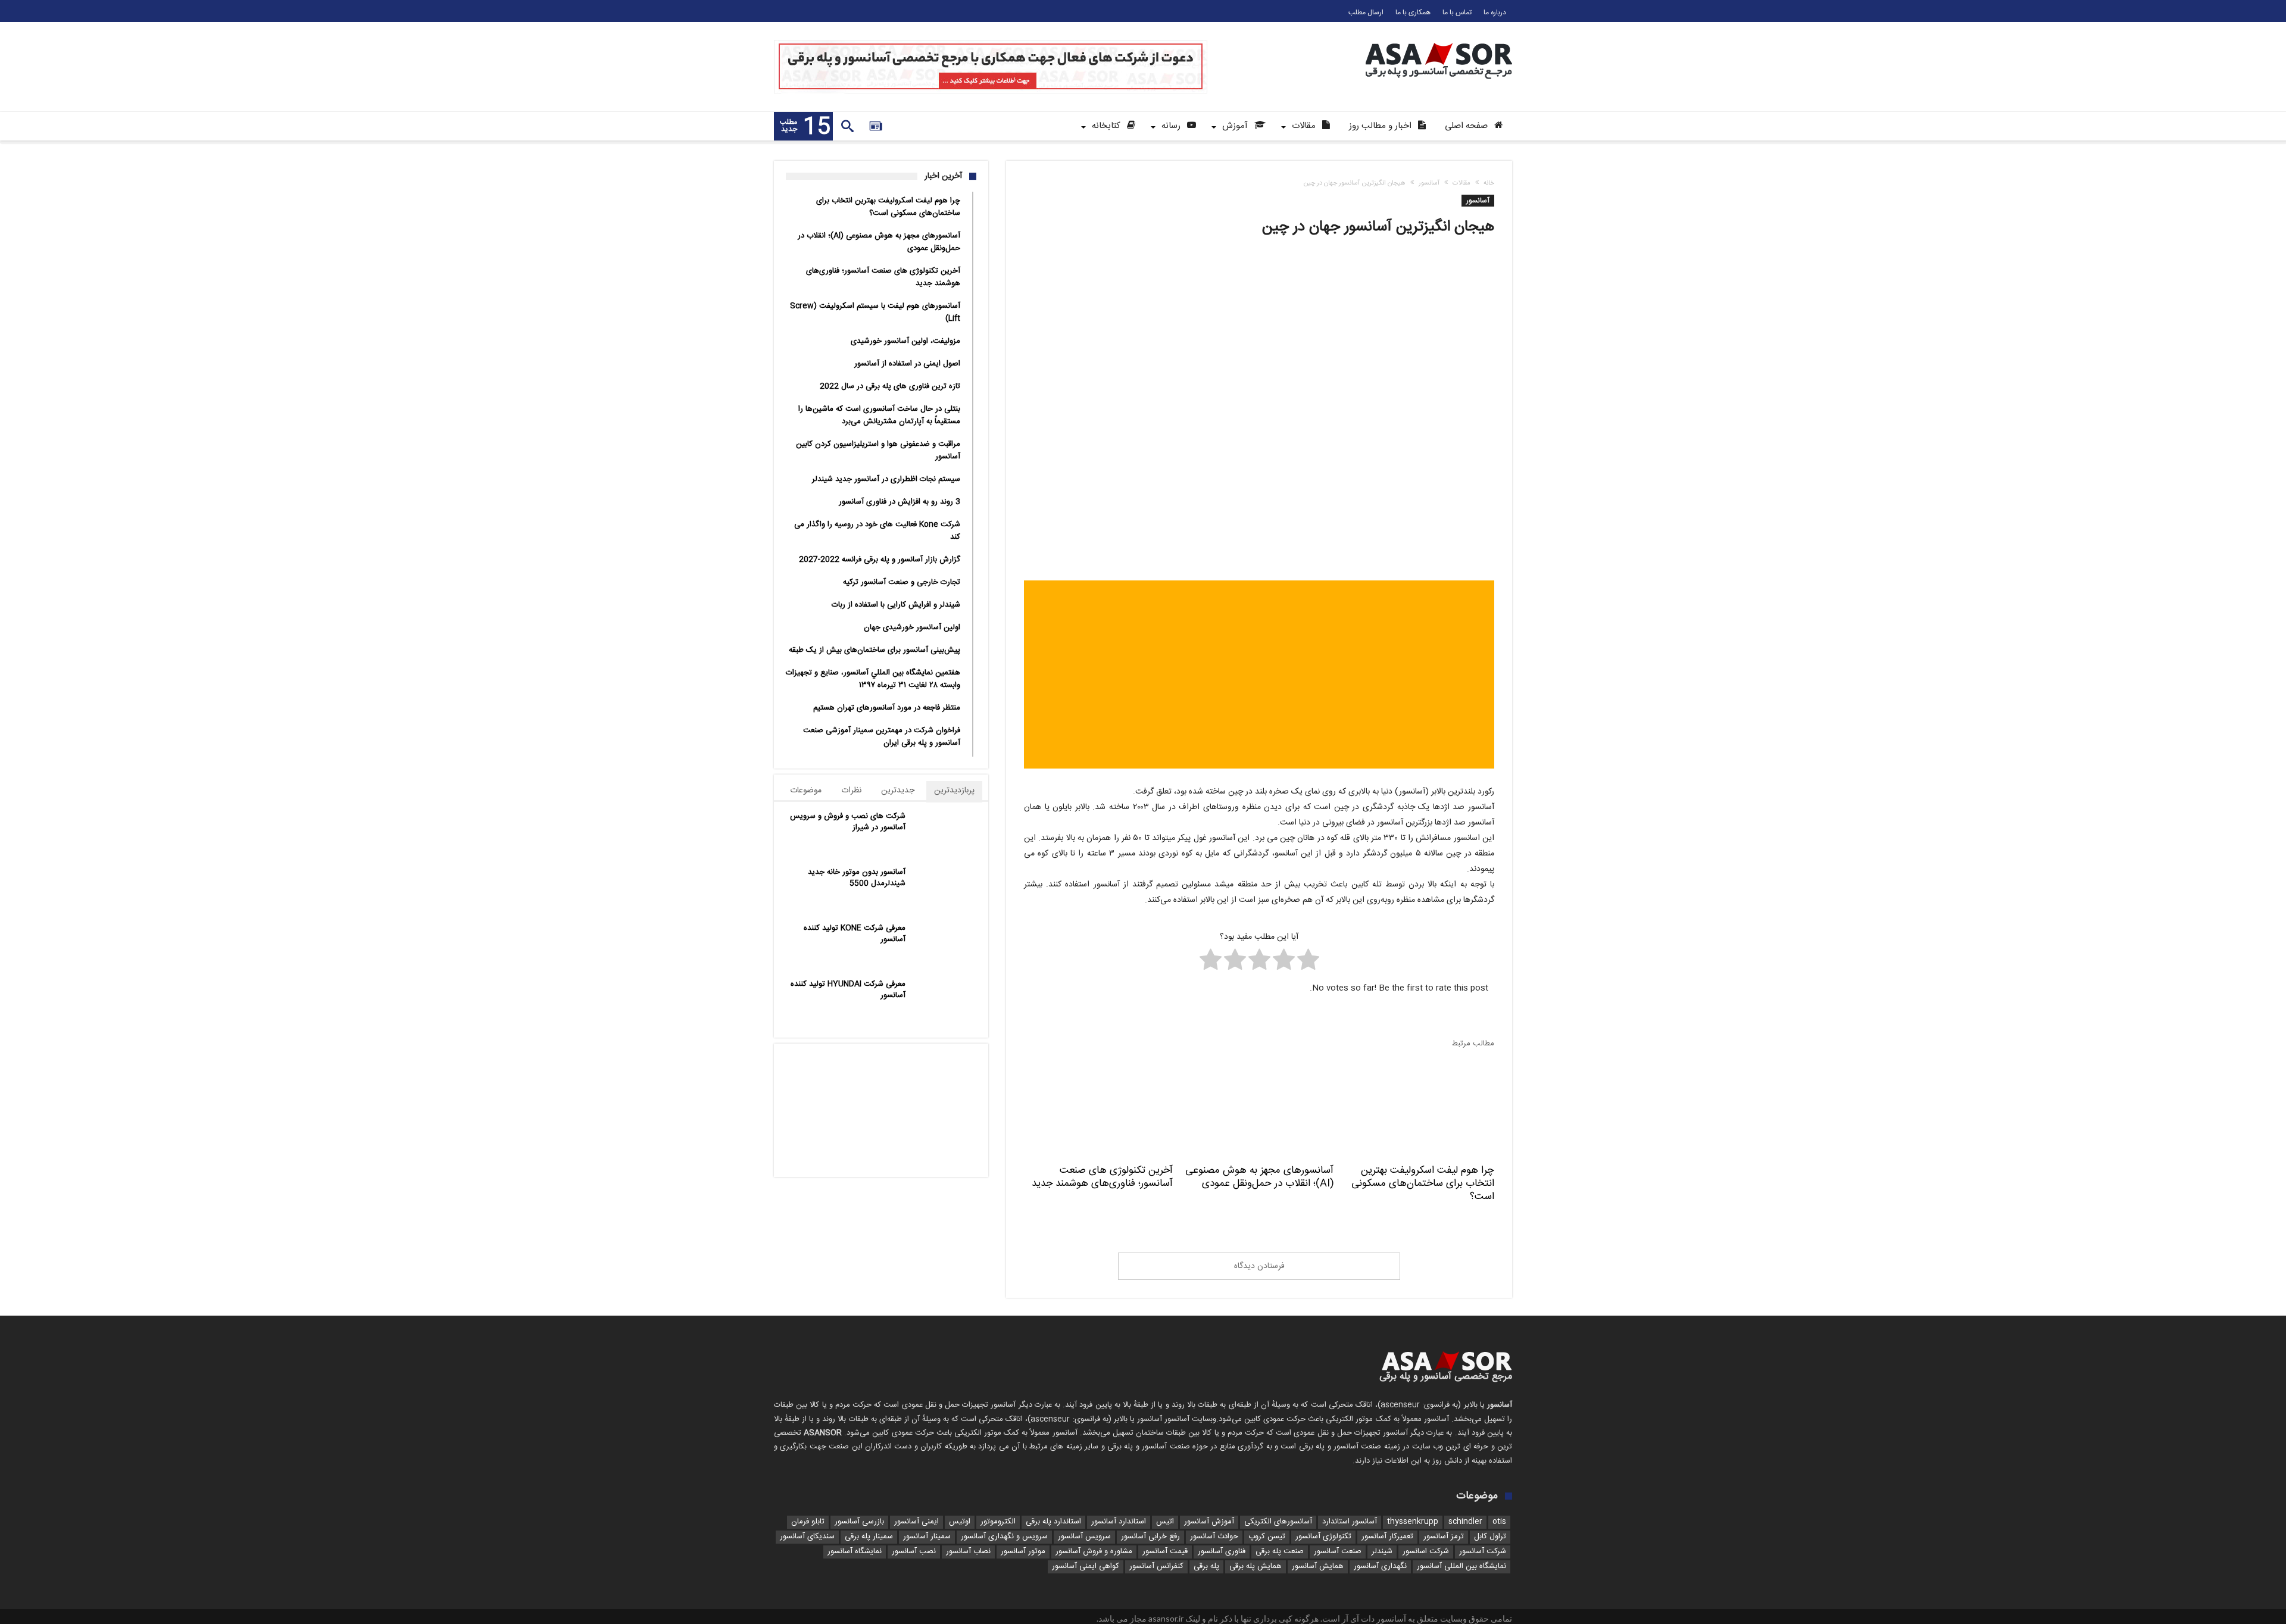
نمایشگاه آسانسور (855, 1552)
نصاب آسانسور (968, 1552)
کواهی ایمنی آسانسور (1086, 1567)
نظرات (851, 791)
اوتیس (960, 1522)
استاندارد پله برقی (1053, 1522)
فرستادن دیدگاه (1259, 1266)
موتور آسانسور (1023, 1552)
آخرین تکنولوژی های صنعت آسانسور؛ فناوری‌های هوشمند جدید (1102, 1177)
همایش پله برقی (1256, 1567)
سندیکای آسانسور (807, 1537)
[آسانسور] (1439, 43)
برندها (952, 1114)
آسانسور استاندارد (1350, 1522)
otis (1499, 1522)
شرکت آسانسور (1483, 1552)
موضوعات (806, 791)
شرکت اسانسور (1426, 1552)
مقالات (1461, 183)
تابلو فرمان (808, 1522)
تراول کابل (1490, 1537)
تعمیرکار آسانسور (1387, 1537)
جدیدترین (898, 791)
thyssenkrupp (1413, 1522)
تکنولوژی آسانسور (1323, 1537)
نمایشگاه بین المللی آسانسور (1461, 1567)
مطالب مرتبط (1473, 1044)
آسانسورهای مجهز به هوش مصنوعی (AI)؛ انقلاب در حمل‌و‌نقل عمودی (1259, 1177)
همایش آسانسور (1318, 1567)
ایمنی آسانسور (916, 1522)
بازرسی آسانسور (859, 1522)
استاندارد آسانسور (1119, 1522)
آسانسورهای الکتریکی (1278, 1522)
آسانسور (1429, 183)
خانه (1489, 183)
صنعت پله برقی (1280, 1552)
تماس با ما (1457, 13)
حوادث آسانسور (1214, 1537)
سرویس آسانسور (1084, 1537)
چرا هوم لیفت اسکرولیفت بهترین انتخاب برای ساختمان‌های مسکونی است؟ (1423, 1183)
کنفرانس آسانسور (1156, 1567)
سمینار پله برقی (869, 1537)
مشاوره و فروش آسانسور (1094, 1552)
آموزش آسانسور (1209, 1522)
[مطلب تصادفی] (876, 126)
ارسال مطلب (1366, 13)
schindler (1465, 1522)
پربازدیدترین (954, 791)
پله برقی (1206, 1567)
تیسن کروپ (1267, 1537)
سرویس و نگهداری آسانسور (1004, 1537)
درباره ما (1495, 13)
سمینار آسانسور (927, 1537)
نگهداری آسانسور (1380, 1567)
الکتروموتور (998, 1522)
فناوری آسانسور (1222, 1552)
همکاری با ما (1413, 13)
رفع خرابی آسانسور (1150, 1537)
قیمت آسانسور (1165, 1552)
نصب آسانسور (914, 1552)
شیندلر (1382, 1552)
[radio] (1308, 962)
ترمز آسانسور (1444, 1537)
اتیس (1165, 1522)
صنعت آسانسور (1338, 1552)
